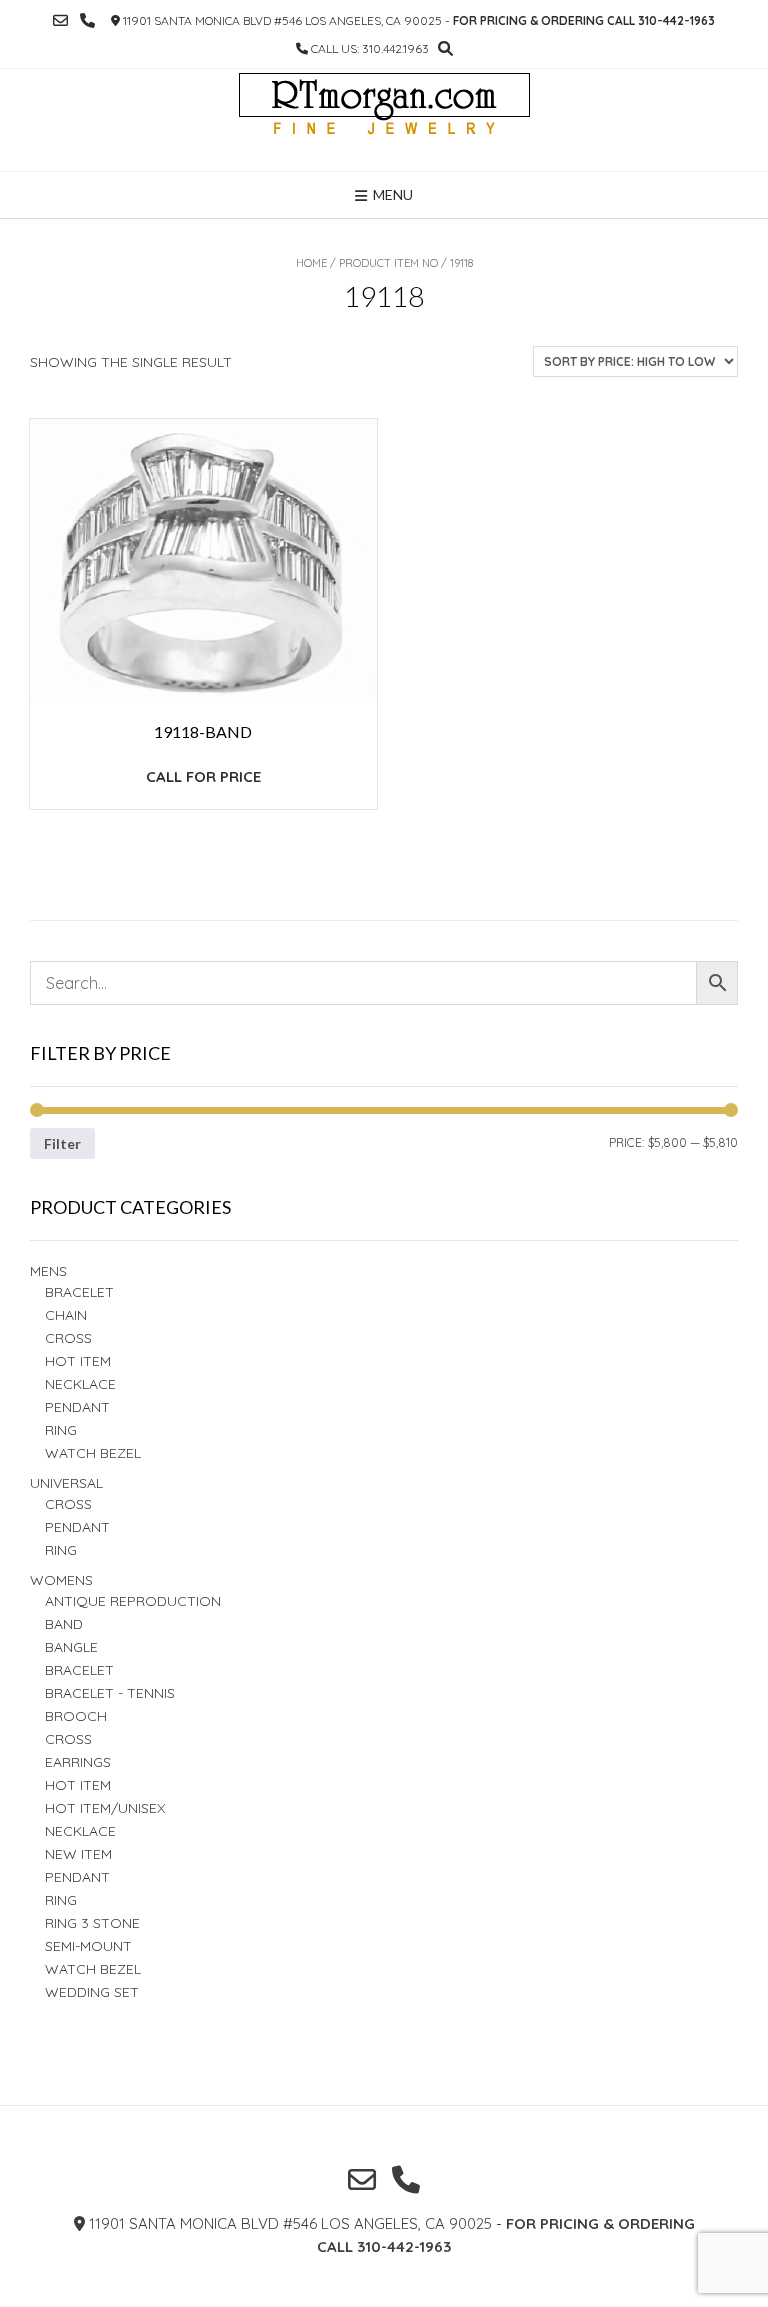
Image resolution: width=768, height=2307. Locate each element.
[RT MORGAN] (384, 120)
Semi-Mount (88, 1946)
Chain (66, 1315)
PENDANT (77, 1527)
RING (61, 1430)
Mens (48, 1271)
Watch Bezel (93, 1453)
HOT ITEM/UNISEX (105, 1808)
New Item (78, 1854)
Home (311, 263)
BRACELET (79, 1292)
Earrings (78, 1762)
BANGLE (71, 1647)
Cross (68, 1338)
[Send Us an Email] (60, 20)
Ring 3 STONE (92, 1923)
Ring (61, 1550)
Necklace (80, 1384)
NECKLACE (80, 1831)
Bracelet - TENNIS (110, 1693)
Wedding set (92, 1992)
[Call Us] (87, 20)
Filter (62, 1143)
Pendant (77, 1407)
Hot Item (78, 1361)
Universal (66, 1483)
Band (64, 1624)
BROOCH (76, 1716)
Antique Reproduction (133, 1601)
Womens (61, 1580)
